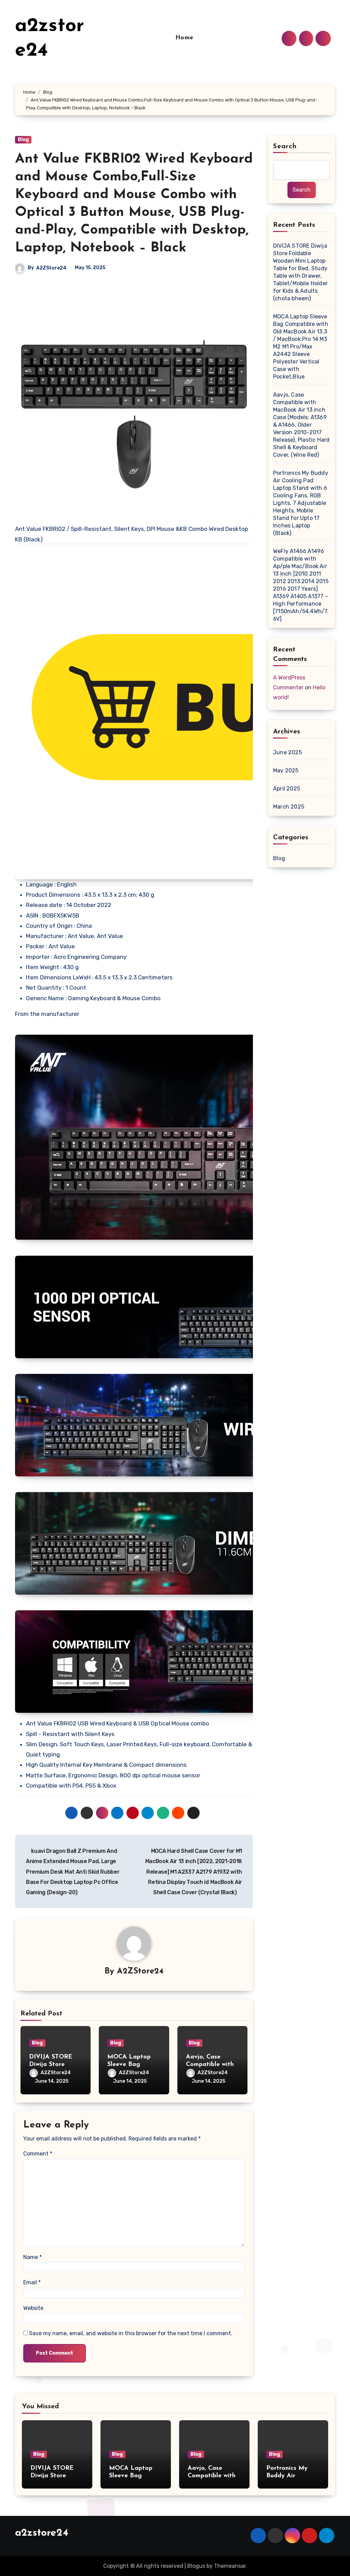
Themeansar (230, 2566)
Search (285, 147)
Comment (38, 2154)
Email (32, 2282)
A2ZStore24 (51, 268)
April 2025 (287, 789)
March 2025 (289, 807)
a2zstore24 (42, 2533)
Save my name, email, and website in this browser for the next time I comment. (131, 2333)
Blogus (196, 2566)
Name (32, 2257)
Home (184, 38)
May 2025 (286, 770)
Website (33, 2308)
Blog (23, 140)
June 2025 (287, 752)
